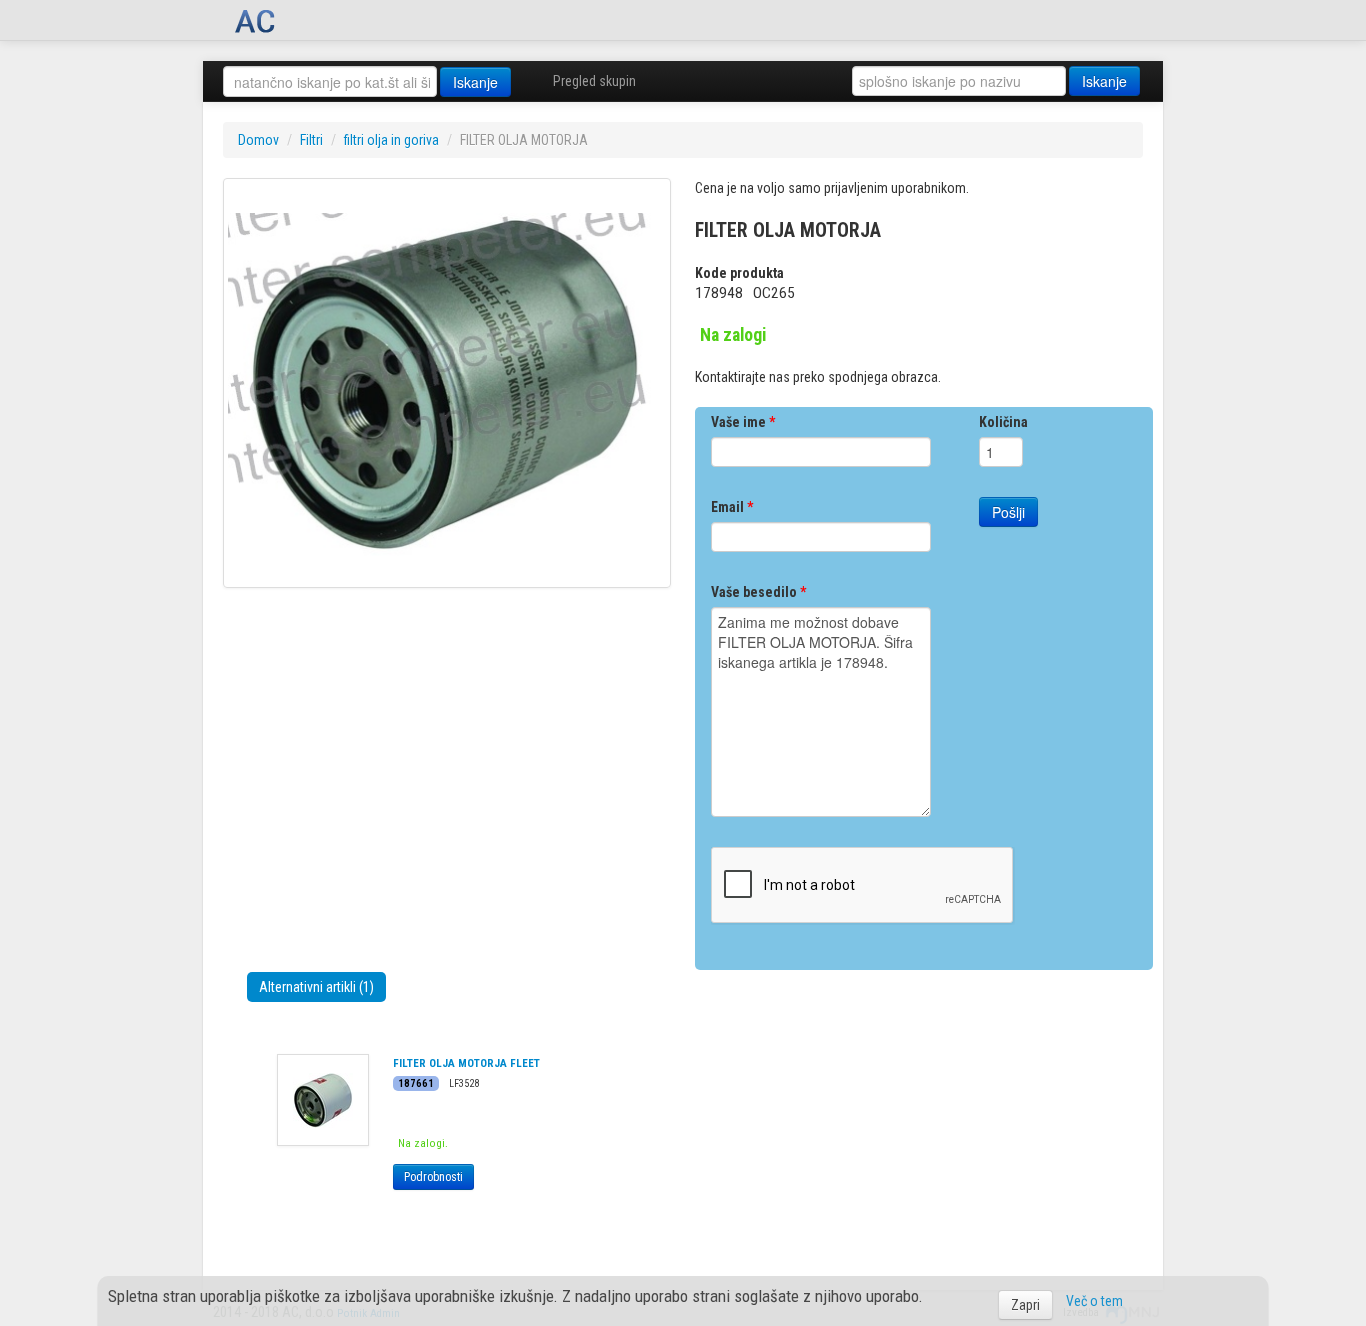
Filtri (311, 140)
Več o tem (1094, 1301)
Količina (1003, 422)
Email (732, 507)
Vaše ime (743, 422)
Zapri (1025, 1305)
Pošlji (1008, 512)
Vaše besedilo (758, 592)
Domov (258, 140)
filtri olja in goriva (391, 140)
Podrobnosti (433, 1177)
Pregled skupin (594, 81)
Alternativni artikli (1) (316, 987)
